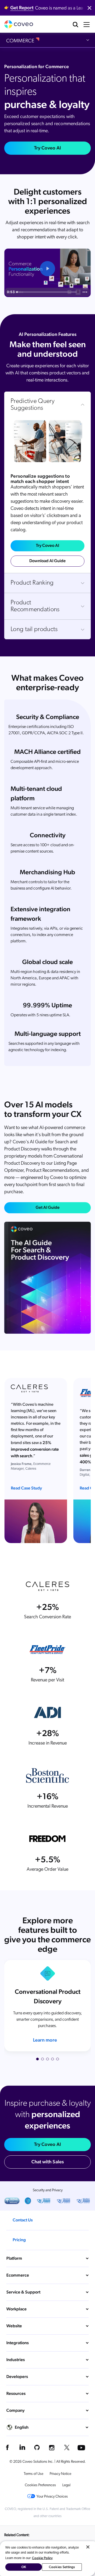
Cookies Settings (62, 2567)
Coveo (19, 24)
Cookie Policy (42, 2558)
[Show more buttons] (85, 292)
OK (24, 2567)
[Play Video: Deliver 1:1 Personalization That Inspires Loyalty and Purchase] (47, 269)
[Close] (88, 2547)
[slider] (47, 292)
